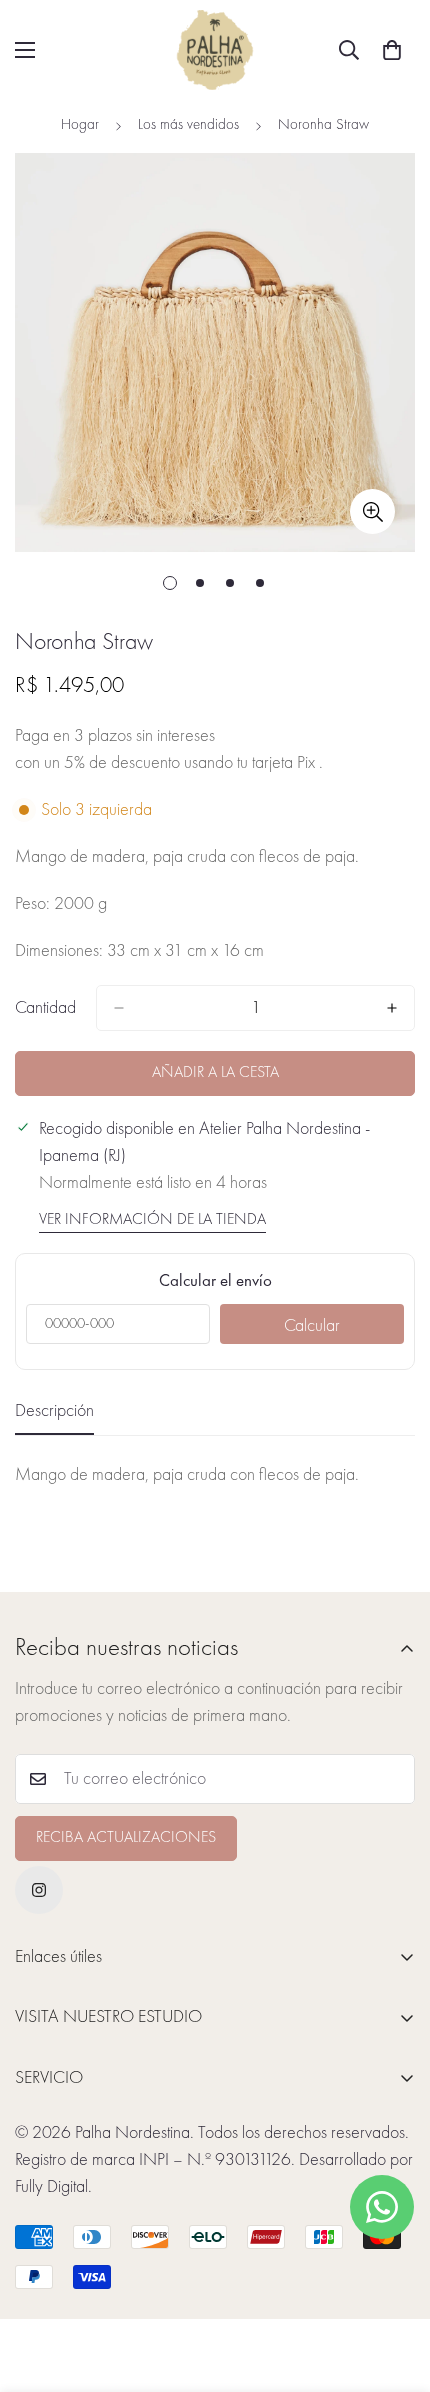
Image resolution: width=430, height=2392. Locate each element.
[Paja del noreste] (215, 50)
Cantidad (45, 1008)
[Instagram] (39, 1890)
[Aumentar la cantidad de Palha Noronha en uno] (392, 1008)
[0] (392, 50)
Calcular (312, 1326)
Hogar (80, 125)
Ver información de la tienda (152, 1220)
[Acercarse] (372, 511)
